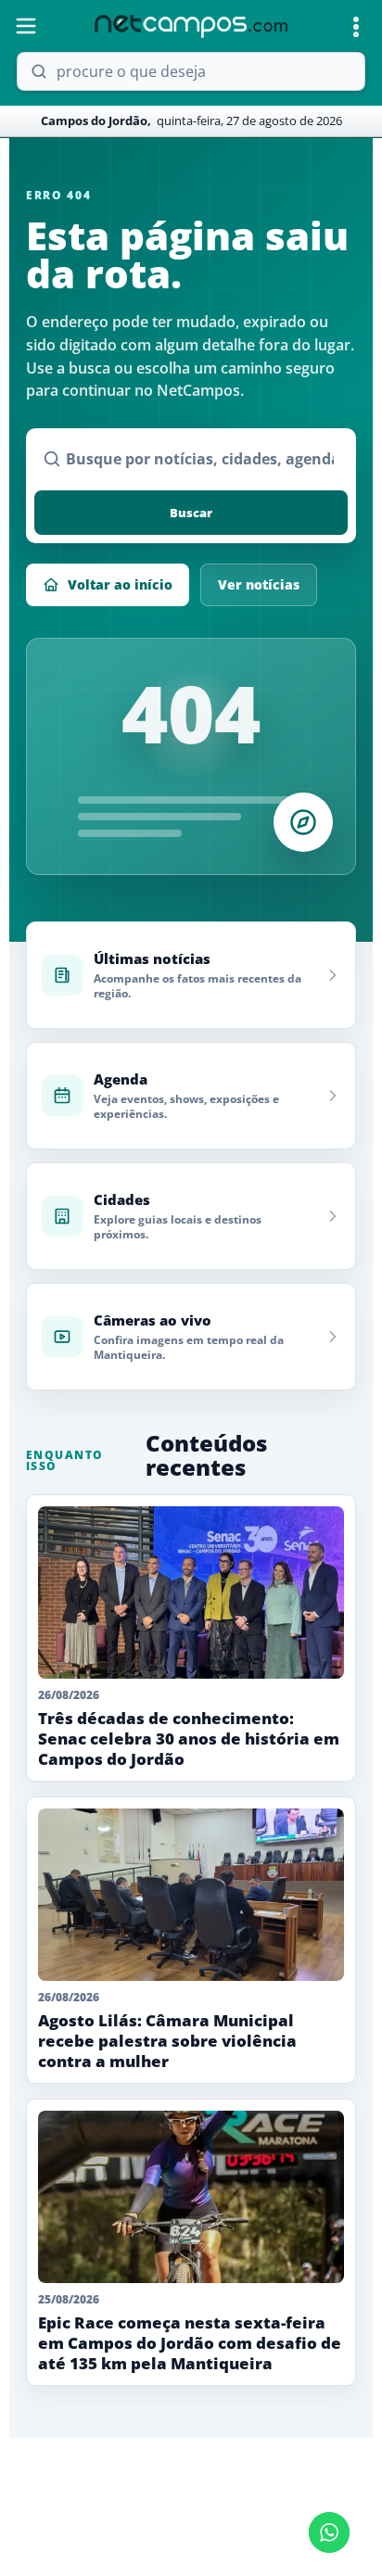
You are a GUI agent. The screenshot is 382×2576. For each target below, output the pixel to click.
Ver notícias (259, 584)
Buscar (191, 513)
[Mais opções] (356, 27)
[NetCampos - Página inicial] (191, 26)
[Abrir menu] (26, 26)
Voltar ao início (120, 584)
